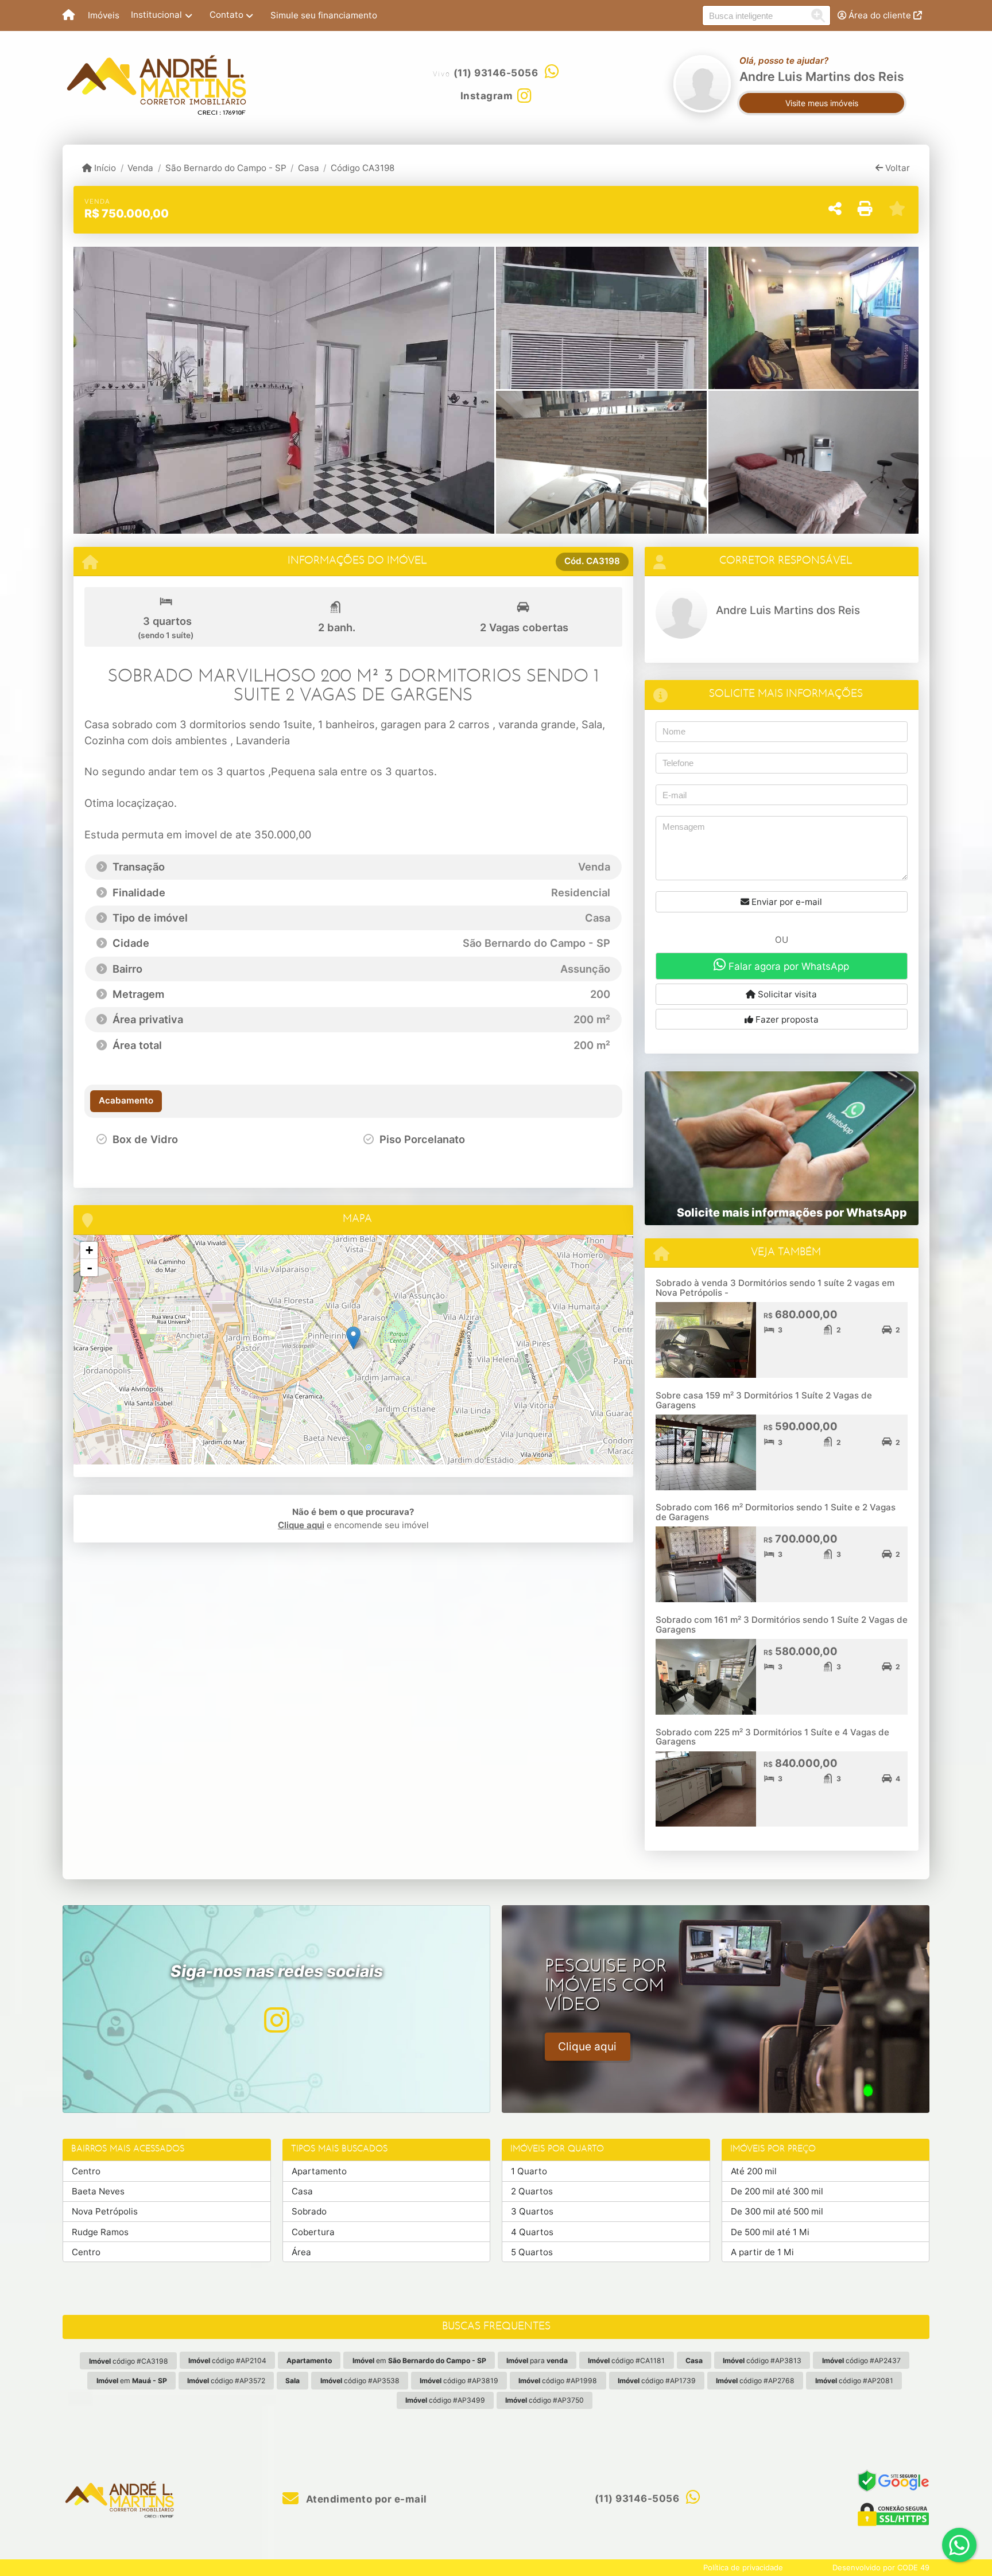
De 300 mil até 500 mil (777, 2211)
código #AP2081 (854, 2381)
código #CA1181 (626, 2361)
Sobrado (309, 2211)
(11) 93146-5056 (496, 73)
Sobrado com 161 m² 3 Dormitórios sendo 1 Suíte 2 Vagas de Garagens (782, 1625)
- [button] (90, 1268)
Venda (140, 168)
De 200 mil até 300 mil (777, 2191)
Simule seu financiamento (324, 15)
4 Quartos (532, 2232)
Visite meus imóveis (822, 103)
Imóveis (104, 15)
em (419, 2361)
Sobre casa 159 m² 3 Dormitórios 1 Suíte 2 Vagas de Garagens (764, 1400)
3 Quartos (532, 2211)
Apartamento (319, 2171)
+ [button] (89, 1250)
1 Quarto (529, 2171)
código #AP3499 (445, 2400)
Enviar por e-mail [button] (786, 902)
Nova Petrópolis (105, 2211)
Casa (309, 168)
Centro (86, 2171)
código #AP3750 (545, 2400)
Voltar (896, 168)
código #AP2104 (227, 2361)
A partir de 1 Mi (762, 2252)
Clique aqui (301, 1525)
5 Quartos (532, 2252)
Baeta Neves (98, 2191)
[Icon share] (276, 2020)
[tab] (126, 1101)
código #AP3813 (762, 2361)
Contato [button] (226, 15)
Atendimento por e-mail (365, 2499)
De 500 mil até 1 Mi (770, 2232)
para (537, 2361)
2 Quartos (532, 2191)
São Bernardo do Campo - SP (226, 168)
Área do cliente (880, 15)
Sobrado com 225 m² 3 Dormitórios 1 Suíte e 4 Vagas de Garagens (772, 1737)
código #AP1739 (657, 2381)
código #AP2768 (755, 2381)
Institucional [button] (156, 15)
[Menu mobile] (69, 15)
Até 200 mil (754, 2171)
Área (301, 2252)
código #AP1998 (558, 2381)
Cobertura (313, 2232)
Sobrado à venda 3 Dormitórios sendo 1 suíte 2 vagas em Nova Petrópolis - (775, 1288)
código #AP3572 (226, 2381)
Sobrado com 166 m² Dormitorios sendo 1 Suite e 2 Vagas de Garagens (776, 1512)
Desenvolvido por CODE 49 (881, 2567)
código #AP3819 (459, 2381)
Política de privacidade (743, 2567)
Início (104, 168)
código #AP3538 (360, 2381)
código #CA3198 (129, 2361)
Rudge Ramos (100, 2232)
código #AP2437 (861, 2361)
